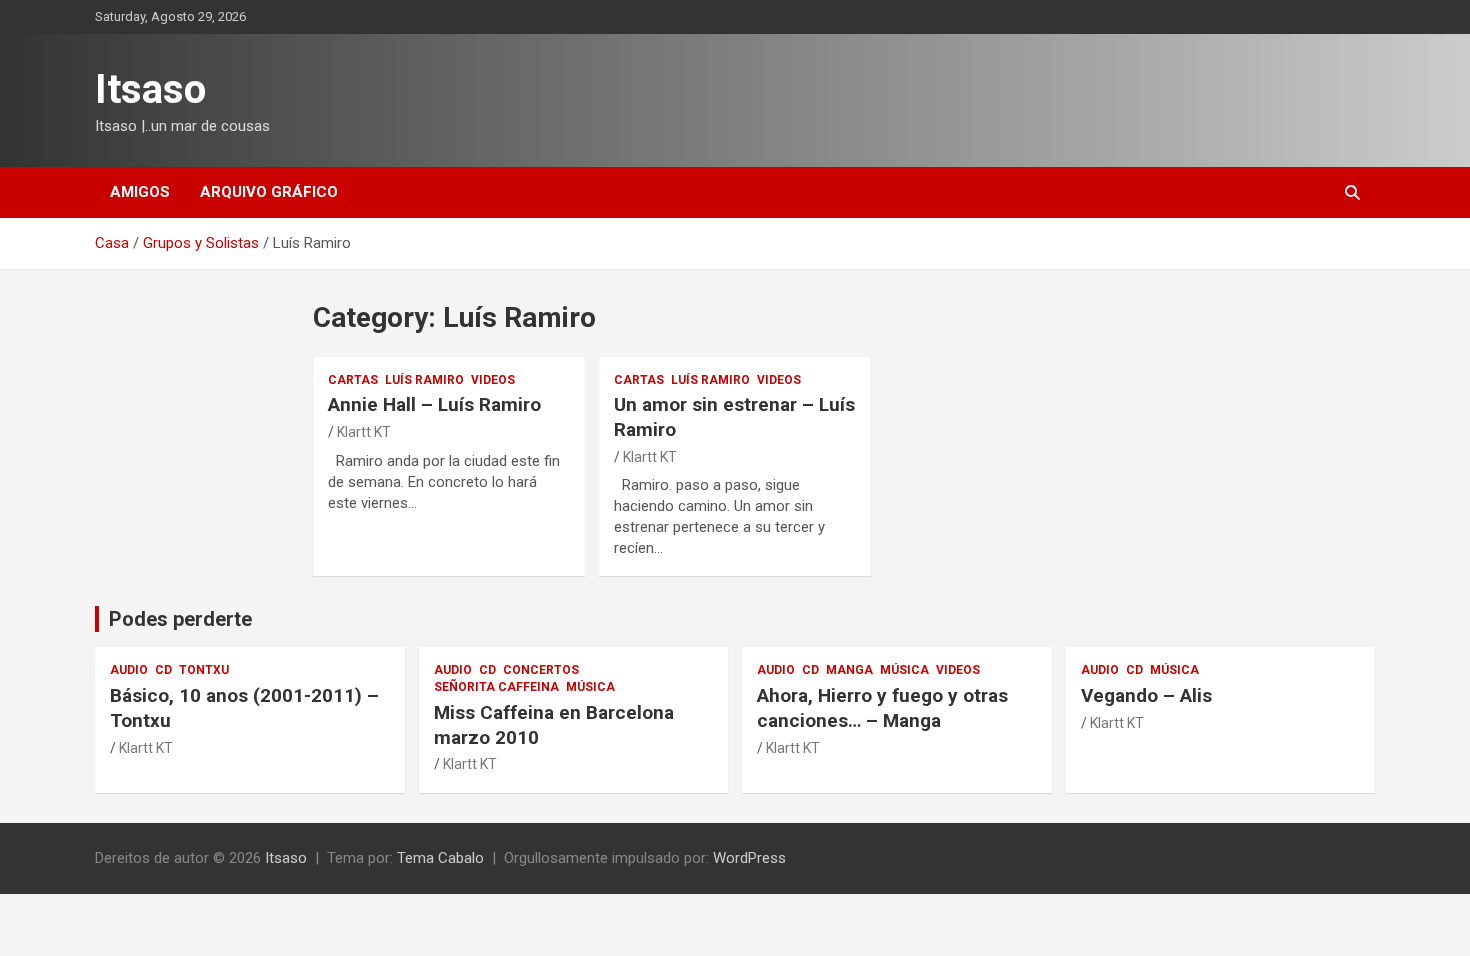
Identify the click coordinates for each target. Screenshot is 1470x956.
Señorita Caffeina (496, 687)
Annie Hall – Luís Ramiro (434, 404)
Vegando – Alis (1146, 695)
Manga (849, 670)
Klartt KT (364, 432)
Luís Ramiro (424, 380)
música (590, 687)
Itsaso (150, 89)
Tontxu (204, 670)
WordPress (749, 858)
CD (163, 670)
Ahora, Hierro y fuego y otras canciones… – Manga (882, 708)
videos (493, 380)
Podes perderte (180, 619)
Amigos (140, 192)
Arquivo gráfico (269, 192)
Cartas (353, 380)
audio (129, 670)
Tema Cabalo (440, 858)
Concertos (541, 670)
